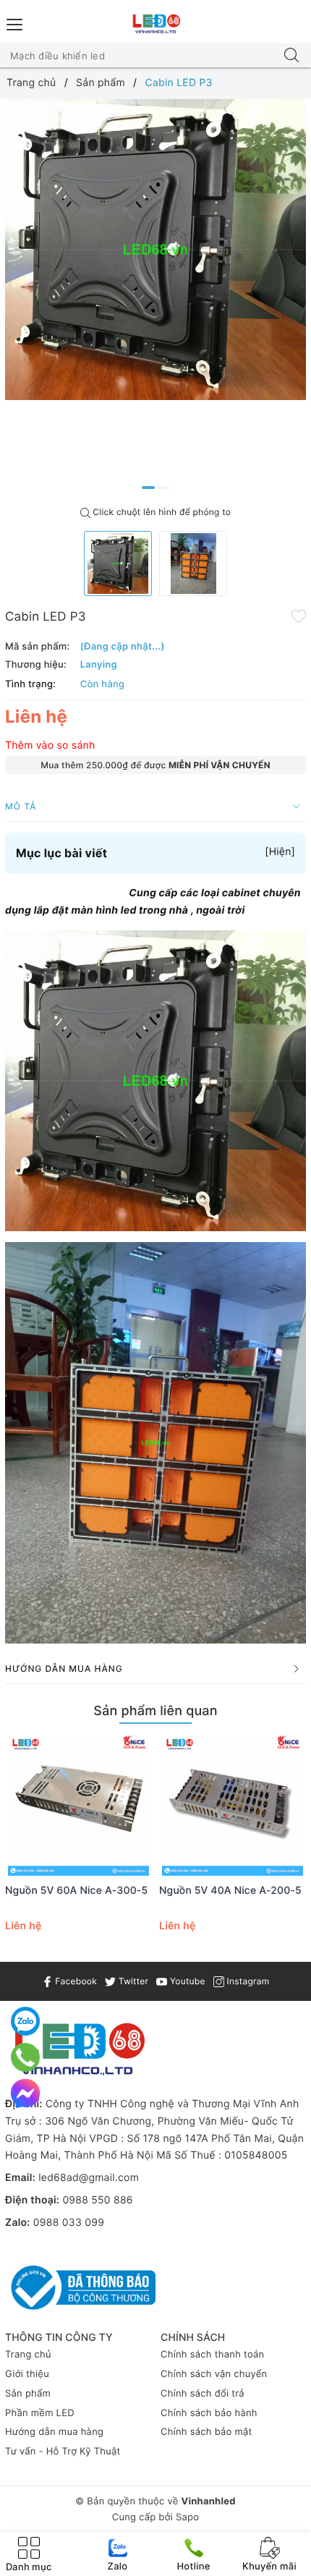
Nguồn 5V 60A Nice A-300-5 (76, 1891)
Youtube (186, 1981)
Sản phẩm (28, 2394)
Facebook (75, 1981)
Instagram (247, 1981)
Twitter (132, 1981)
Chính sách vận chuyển (214, 2374)
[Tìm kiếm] (291, 56)
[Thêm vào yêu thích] (299, 616)
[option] (155, 250)
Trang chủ (28, 2355)
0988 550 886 (97, 2200)
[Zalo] (25, 2021)
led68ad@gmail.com (89, 2178)
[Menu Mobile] (15, 23)
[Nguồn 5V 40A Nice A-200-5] (233, 1805)
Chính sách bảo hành (209, 2413)
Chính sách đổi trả (203, 2394)
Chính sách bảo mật (206, 2432)
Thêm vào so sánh (50, 745)
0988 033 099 (69, 2223)
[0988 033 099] (26, 2057)
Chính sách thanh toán (212, 2355)
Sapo (187, 2517)
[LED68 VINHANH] (156, 24)
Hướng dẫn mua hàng (54, 2432)
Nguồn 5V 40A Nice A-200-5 (230, 1891)
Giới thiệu (27, 2374)
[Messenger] (25, 2093)
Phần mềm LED (40, 2413)
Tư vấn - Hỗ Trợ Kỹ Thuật (63, 2452)
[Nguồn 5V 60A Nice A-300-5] (78, 1805)
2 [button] (163, 488)
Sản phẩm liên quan (155, 1711)
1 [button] (148, 488)
